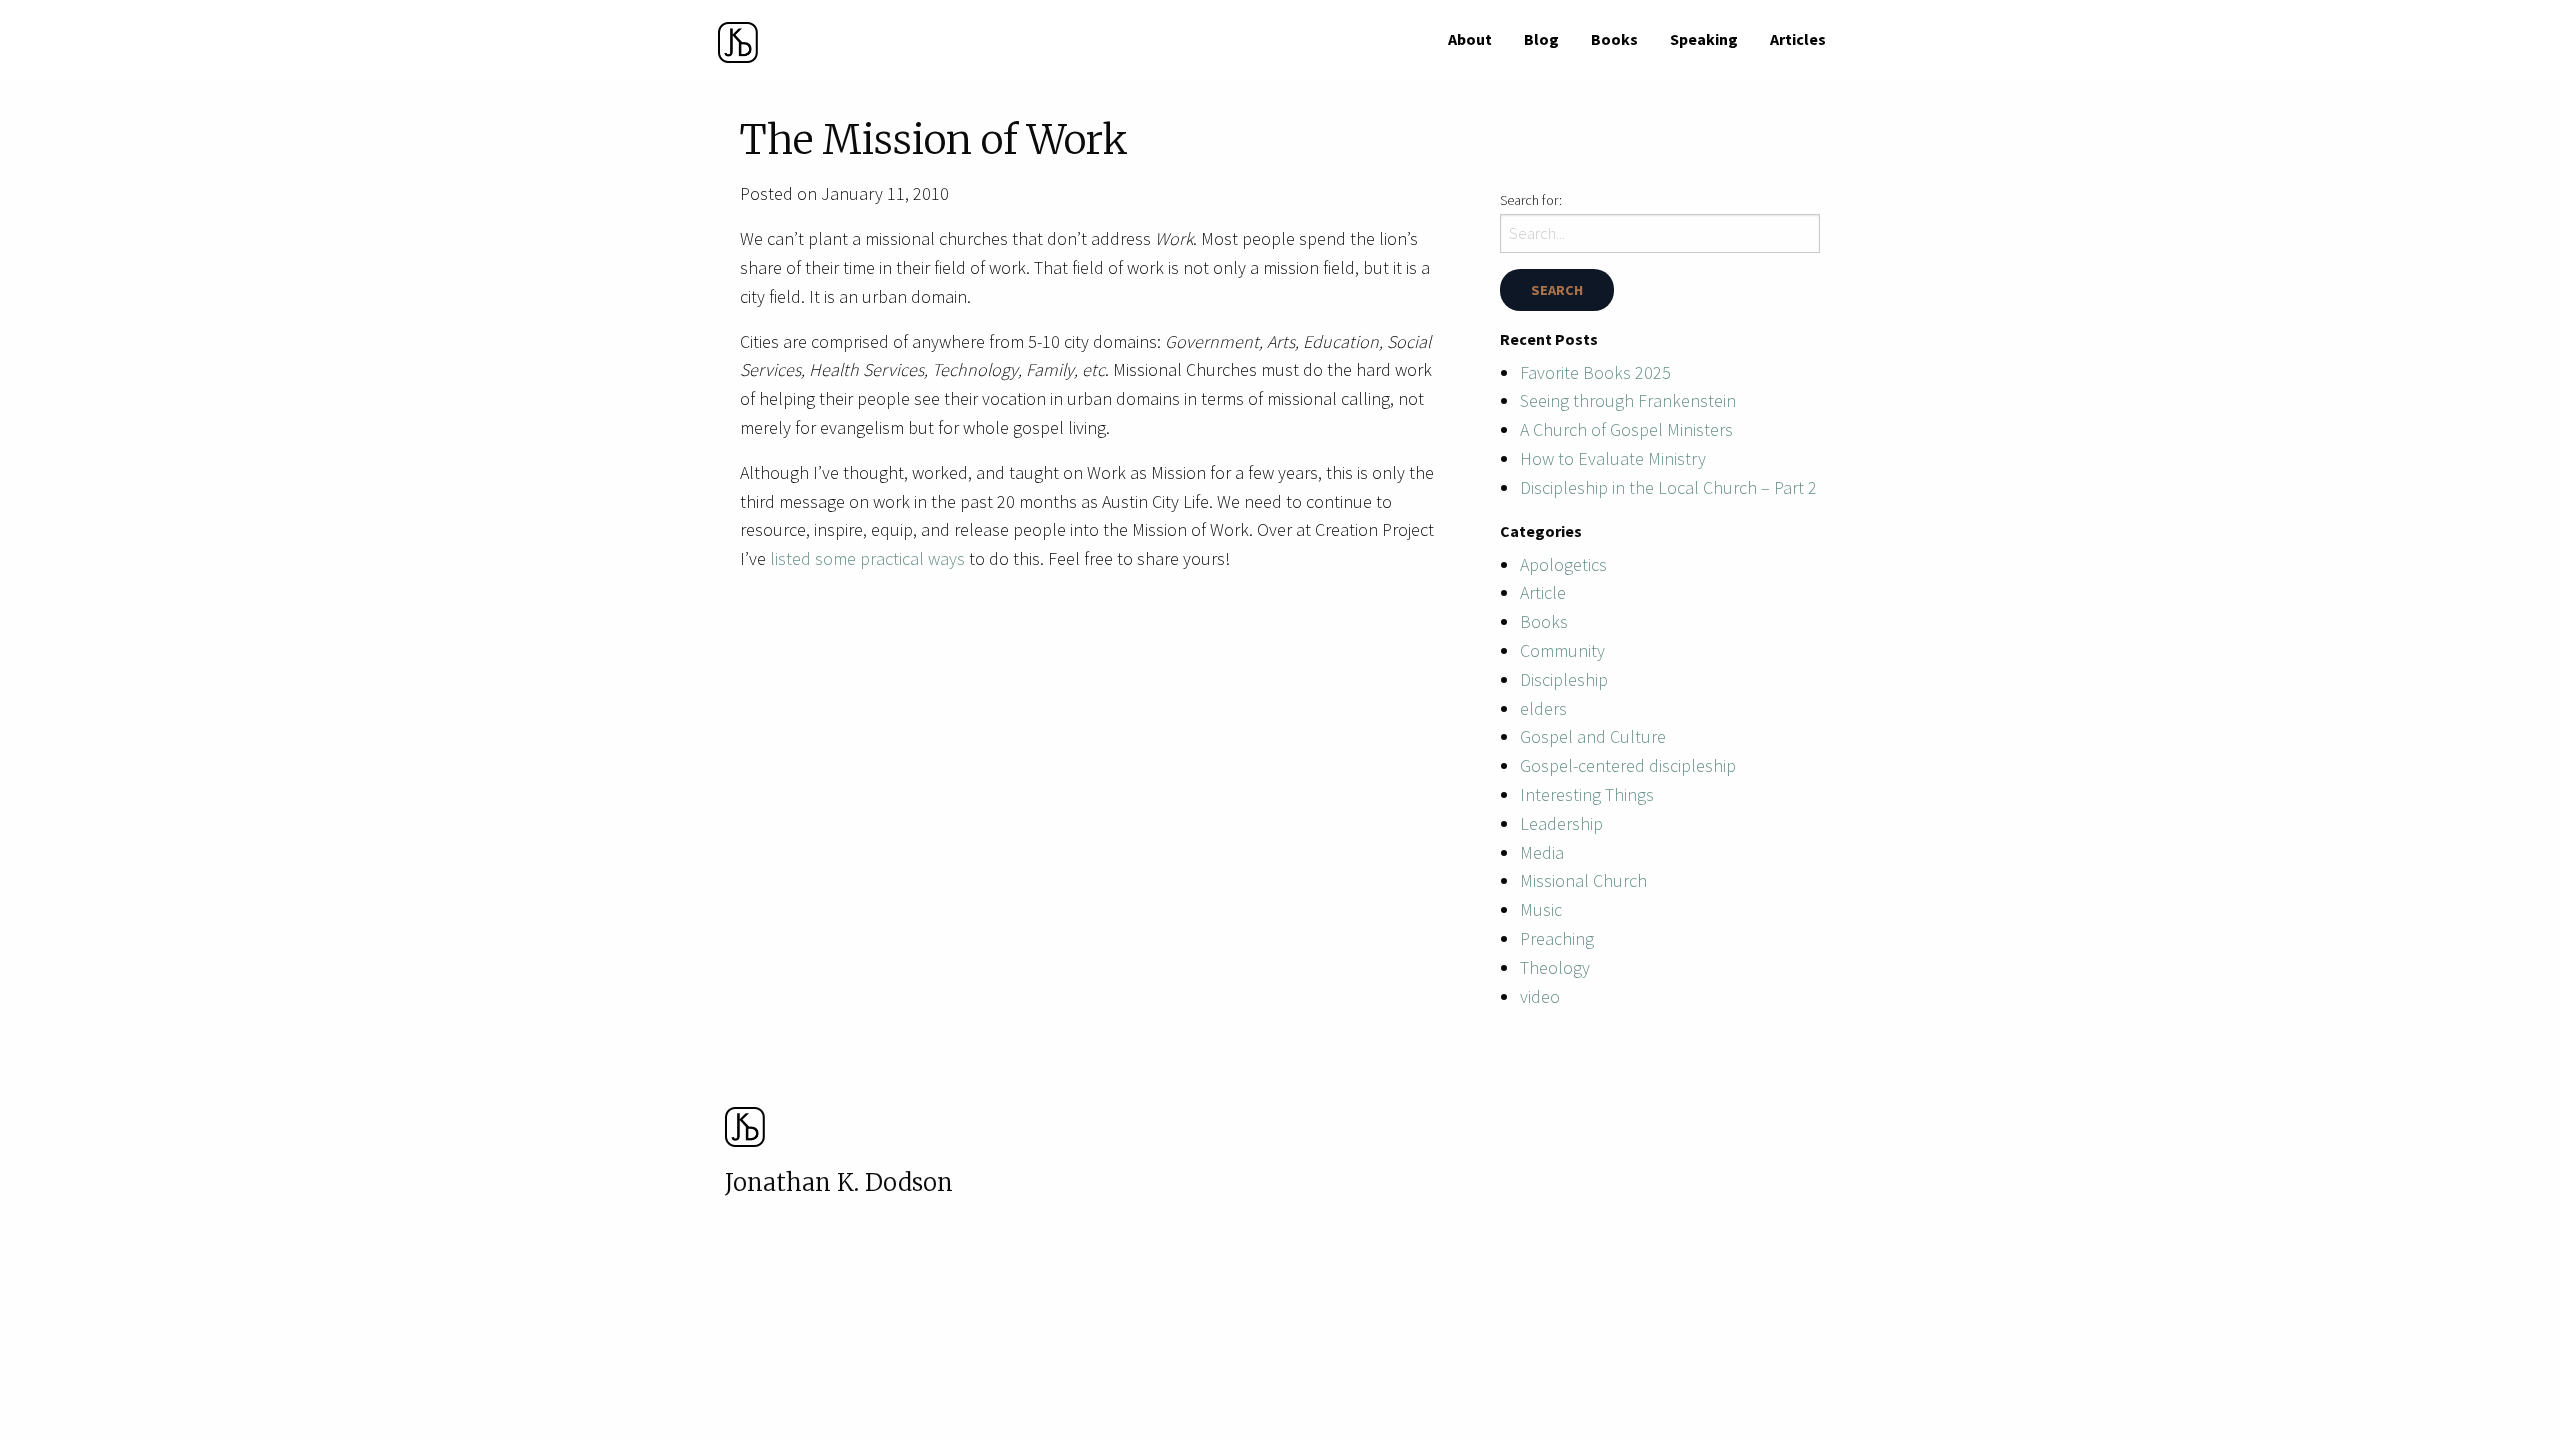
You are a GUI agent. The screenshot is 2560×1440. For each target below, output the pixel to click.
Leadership (1561, 823)
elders (1543, 708)
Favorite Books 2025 (1595, 372)
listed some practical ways (869, 558)
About (1470, 39)
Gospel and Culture (1593, 736)
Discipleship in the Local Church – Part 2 (1668, 487)
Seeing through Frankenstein (1628, 400)
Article (1543, 592)
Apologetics (1563, 564)
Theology (1555, 967)
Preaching (1557, 938)
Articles (1798, 39)
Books (1614, 39)
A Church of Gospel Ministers (1626, 429)
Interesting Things (1587, 794)
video (1540, 996)
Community (1562, 650)
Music (1541, 909)
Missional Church (1583, 880)
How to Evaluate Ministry (1613, 458)
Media (1542, 852)
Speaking (1704, 39)
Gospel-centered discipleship (1628, 765)
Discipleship (1564, 679)
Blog (1541, 39)
